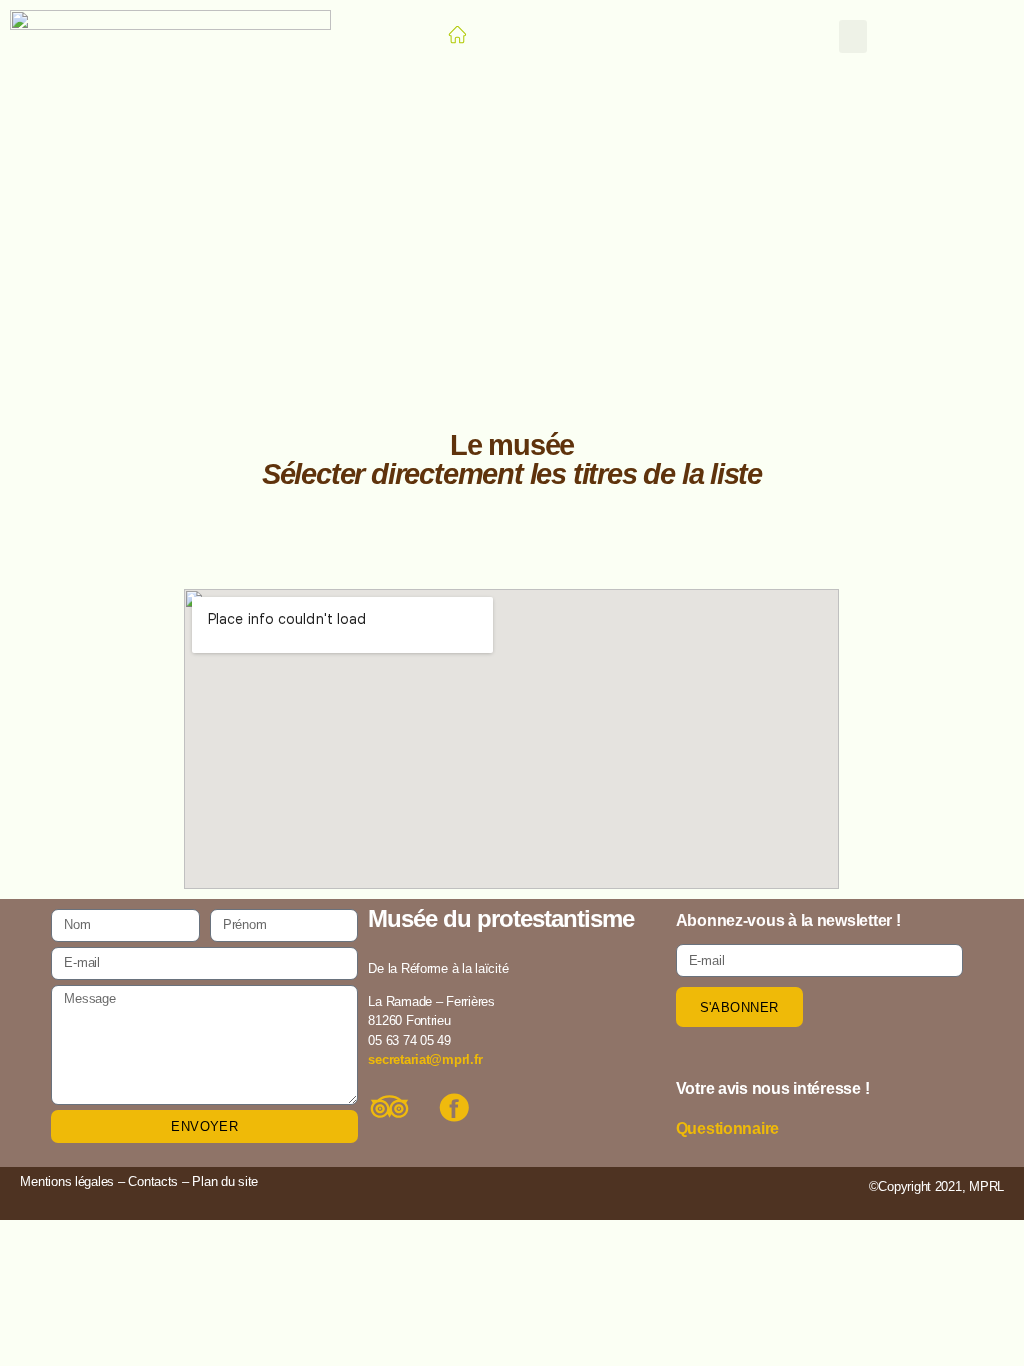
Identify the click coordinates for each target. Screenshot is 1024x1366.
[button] (853, 36)
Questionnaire (728, 1128)
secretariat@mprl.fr (425, 1059)
